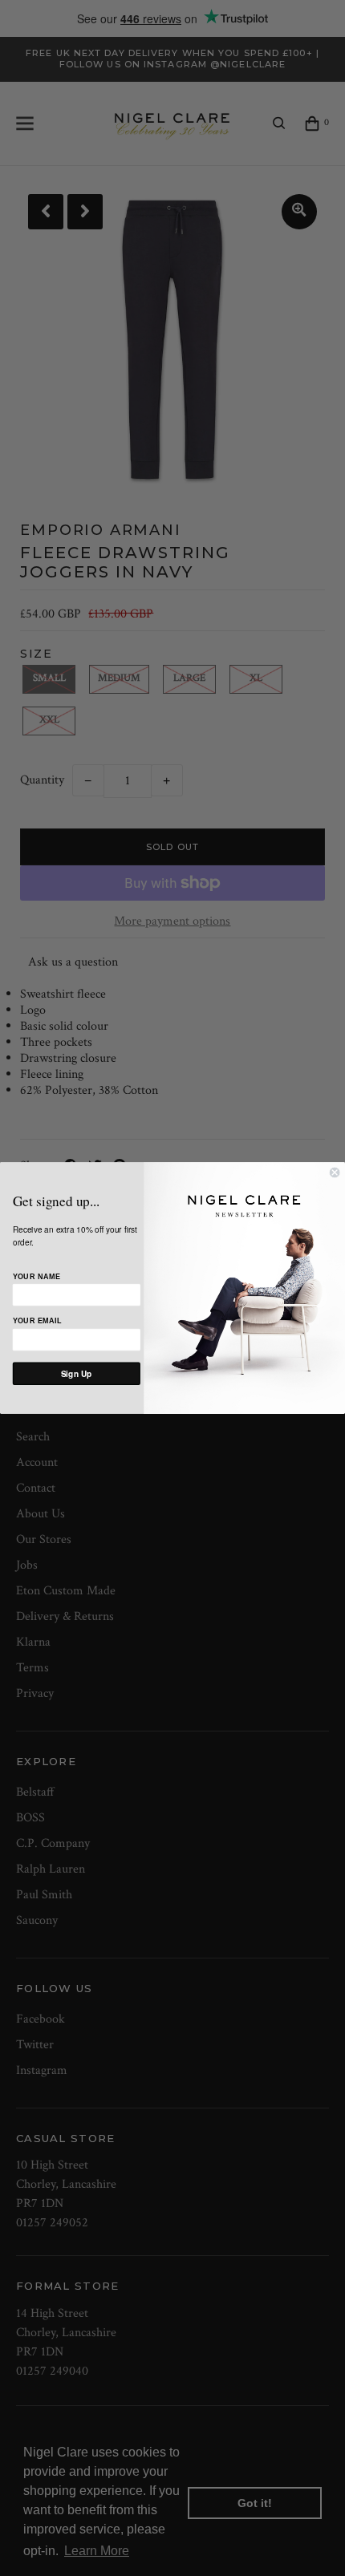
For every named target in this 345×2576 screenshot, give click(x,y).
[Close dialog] (335, 1173)
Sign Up (77, 1374)
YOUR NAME (37, 1277)
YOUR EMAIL (37, 1322)
